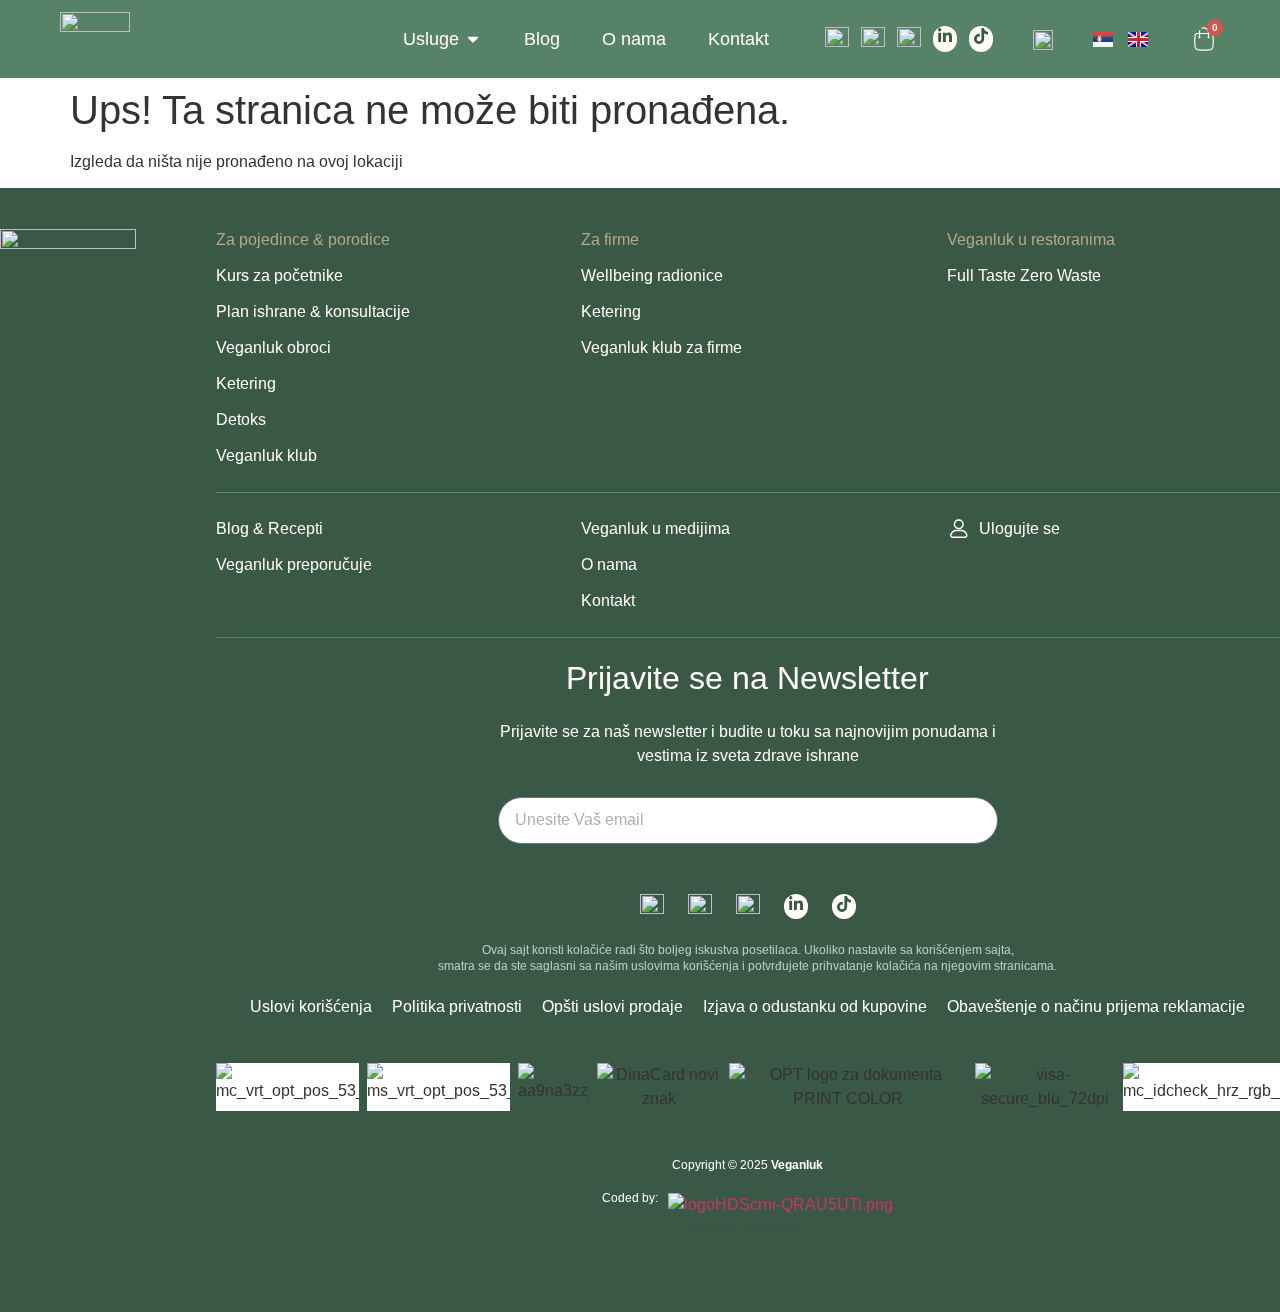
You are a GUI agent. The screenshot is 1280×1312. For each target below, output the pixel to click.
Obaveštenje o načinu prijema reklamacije (1096, 1006)
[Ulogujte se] (959, 529)
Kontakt (608, 600)
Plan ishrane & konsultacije (313, 311)
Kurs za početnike (279, 275)
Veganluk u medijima (655, 528)
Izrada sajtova (714, 1229)
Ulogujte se (1019, 528)
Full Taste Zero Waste (1024, 275)
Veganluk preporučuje (294, 564)
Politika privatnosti (457, 1006)
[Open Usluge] (473, 39)
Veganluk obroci (273, 347)
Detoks (241, 419)
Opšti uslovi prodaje (612, 1006)
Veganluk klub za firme (661, 347)
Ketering (246, 383)
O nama (609, 564)
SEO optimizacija (775, 1229)
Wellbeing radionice (652, 275)
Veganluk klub (266, 455)
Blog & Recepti (269, 528)
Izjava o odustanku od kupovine (815, 1006)
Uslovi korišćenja (311, 1006)
